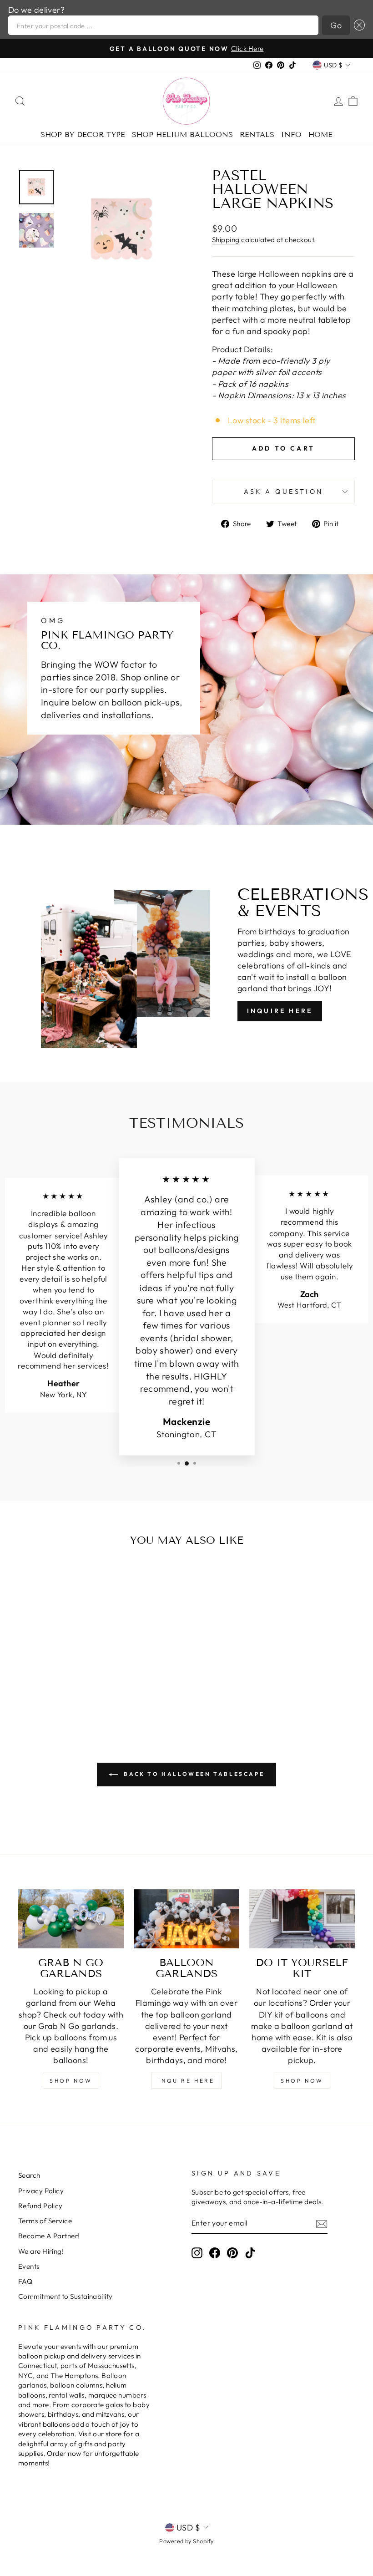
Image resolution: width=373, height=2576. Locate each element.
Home (320, 134)
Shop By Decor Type (83, 134)
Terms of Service (45, 2221)
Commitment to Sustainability (66, 2296)
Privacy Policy (41, 2191)
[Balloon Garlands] (186, 1919)
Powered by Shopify (186, 2541)
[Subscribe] (322, 2224)
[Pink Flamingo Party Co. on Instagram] (197, 2253)
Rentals (257, 134)
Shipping (226, 240)
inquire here (186, 2081)
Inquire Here (280, 1011)
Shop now (302, 2081)
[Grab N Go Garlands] (71, 1919)
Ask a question (283, 492)
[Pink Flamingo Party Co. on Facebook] (215, 2253)
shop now (71, 2081)
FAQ (25, 2281)
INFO (291, 134)
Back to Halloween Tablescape (193, 1774)
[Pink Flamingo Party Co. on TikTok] (250, 2253)
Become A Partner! (49, 2236)
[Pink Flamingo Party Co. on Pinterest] (232, 2253)
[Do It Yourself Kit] (302, 1919)
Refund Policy (40, 2206)
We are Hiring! (41, 2251)
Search (29, 2175)
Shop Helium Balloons (182, 134)
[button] (357, 25)
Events (29, 2266)
